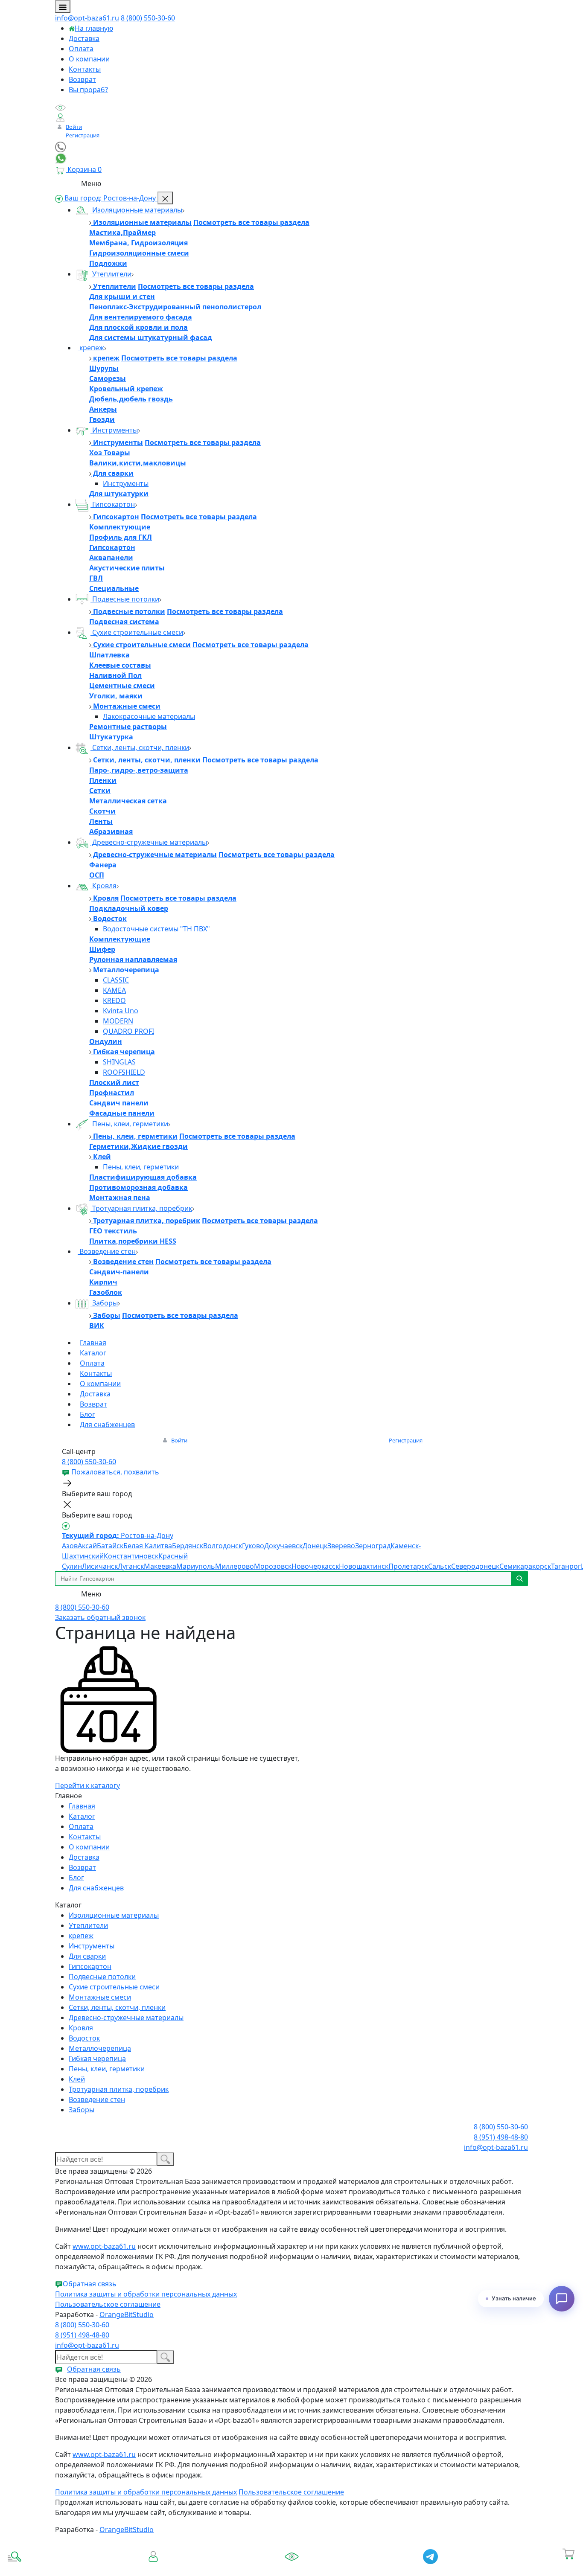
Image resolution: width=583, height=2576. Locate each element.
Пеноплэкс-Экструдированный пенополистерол (175, 307)
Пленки (103, 780)
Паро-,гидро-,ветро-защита (139, 770)
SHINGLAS (119, 1062)
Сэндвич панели (119, 1103)
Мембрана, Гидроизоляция (138, 243)
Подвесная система (124, 622)
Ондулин (106, 1041)
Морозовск (273, 1566)
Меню (91, 183)
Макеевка (160, 1566)
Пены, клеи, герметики (129, 1124)
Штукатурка (111, 737)
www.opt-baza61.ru (104, 2246)
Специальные (114, 588)
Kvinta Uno (121, 1011)
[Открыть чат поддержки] (562, 2299)
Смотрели (292, 2569)
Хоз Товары (110, 453)
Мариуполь (196, 1566)
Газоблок (106, 1292)
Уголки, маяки (116, 696)
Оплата (81, 49)
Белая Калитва (148, 1546)
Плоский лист (114, 1082)
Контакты (85, 69)
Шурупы (104, 368)
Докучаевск (283, 1546)
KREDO (114, 1000)
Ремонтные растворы (128, 727)
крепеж (91, 348)
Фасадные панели (122, 1113)
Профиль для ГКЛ (121, 537)
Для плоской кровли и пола (138, 327)
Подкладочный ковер (129, 908)
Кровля (103, 886)
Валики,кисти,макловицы (138, 463)
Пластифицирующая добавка (143, 1177)
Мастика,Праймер (122, 233)
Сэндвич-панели (119, 1272)
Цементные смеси (122, 686)
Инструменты (114, 430)
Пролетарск (408, 1566)
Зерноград (373, 1546)
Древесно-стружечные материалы (149, 842)
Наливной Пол (115, 675)
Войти (74, 127)
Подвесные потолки (125, 599)
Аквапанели (111, 558)
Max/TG (430, 2569)
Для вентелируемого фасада (141, 317)
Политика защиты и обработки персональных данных (146, 2294)
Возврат (82, 79)
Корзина (569, 2566)
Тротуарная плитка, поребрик (141, 1208)
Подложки (108, 263)
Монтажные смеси (126, 706)
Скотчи (102, 811)
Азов (70, 1546)
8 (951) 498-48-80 (501, 2137)
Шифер (102, 949)
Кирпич (103, 1282)
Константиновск (131, 1556)
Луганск (131, 1566)
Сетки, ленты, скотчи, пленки (140, 747)
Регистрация (83, 135)
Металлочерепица (125, 970)
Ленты (101, 821)
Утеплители (111, 274)
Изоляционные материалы (136, 210)
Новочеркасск (315, 1566)
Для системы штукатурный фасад (151, 337)
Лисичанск (100, 1566)
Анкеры (103, 409)
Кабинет (153, 2566)
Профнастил (112, 1093)
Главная (93, 1343)
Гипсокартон (113, 504)
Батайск (110, 1546)
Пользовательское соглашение (108, 2304)
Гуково (253, 1546)
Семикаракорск (525, 1566)
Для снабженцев (107, 1425)
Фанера (103, 865)
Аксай (87, 1546)
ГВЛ (96, 578)
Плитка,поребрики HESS (133, 1241)
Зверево (341, 1546)
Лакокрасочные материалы (149, 716)
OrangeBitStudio (127, 2314)
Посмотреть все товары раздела (251, 222)
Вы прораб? (88, 90)
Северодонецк (475, 1566)
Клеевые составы (120, 665)
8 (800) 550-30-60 (148, 18)
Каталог (93, 1353)
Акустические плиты (127, 568)
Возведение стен (107, 1251)
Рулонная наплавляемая (133, 959)
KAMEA (114, 990)
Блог (87, 1414)
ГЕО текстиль (113, 1231)
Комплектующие (120, 527)
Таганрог (566, 1566)
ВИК (97, 1326)
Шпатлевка (109, 655)
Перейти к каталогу (87, 1785)
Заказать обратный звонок (100, 1617)
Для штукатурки (119, 494)
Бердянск (188, 1546)
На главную (94, 28)
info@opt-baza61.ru (87, 18)
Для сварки (112, 473)
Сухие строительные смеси (137, 632)
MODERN (118, 1021)
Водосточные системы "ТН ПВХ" (156, 929)
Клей (101, 1157)
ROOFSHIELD (124, 1072)
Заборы (104, 1303)
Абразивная (111, 832)
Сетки (100, 791)
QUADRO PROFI (128, 1031)
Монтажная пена (120, 1198)
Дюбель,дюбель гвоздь (131, 399)
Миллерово (235, 1566)
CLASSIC (116, 980)
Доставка (84, 38)
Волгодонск (223, 1546)
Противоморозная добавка (138, 1187)
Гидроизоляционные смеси (139, 253)
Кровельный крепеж (126, 389)
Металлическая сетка (128, 801)
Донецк (315, 1546)
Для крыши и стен (122, 297)
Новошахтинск (364, 1566)
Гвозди (102, 419)
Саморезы (108, 378)
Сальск (440, 1566)
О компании (89, 59)
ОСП (97, 875)
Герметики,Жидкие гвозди (138, 1146)
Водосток (109, 919)
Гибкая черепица (123, 1052)
